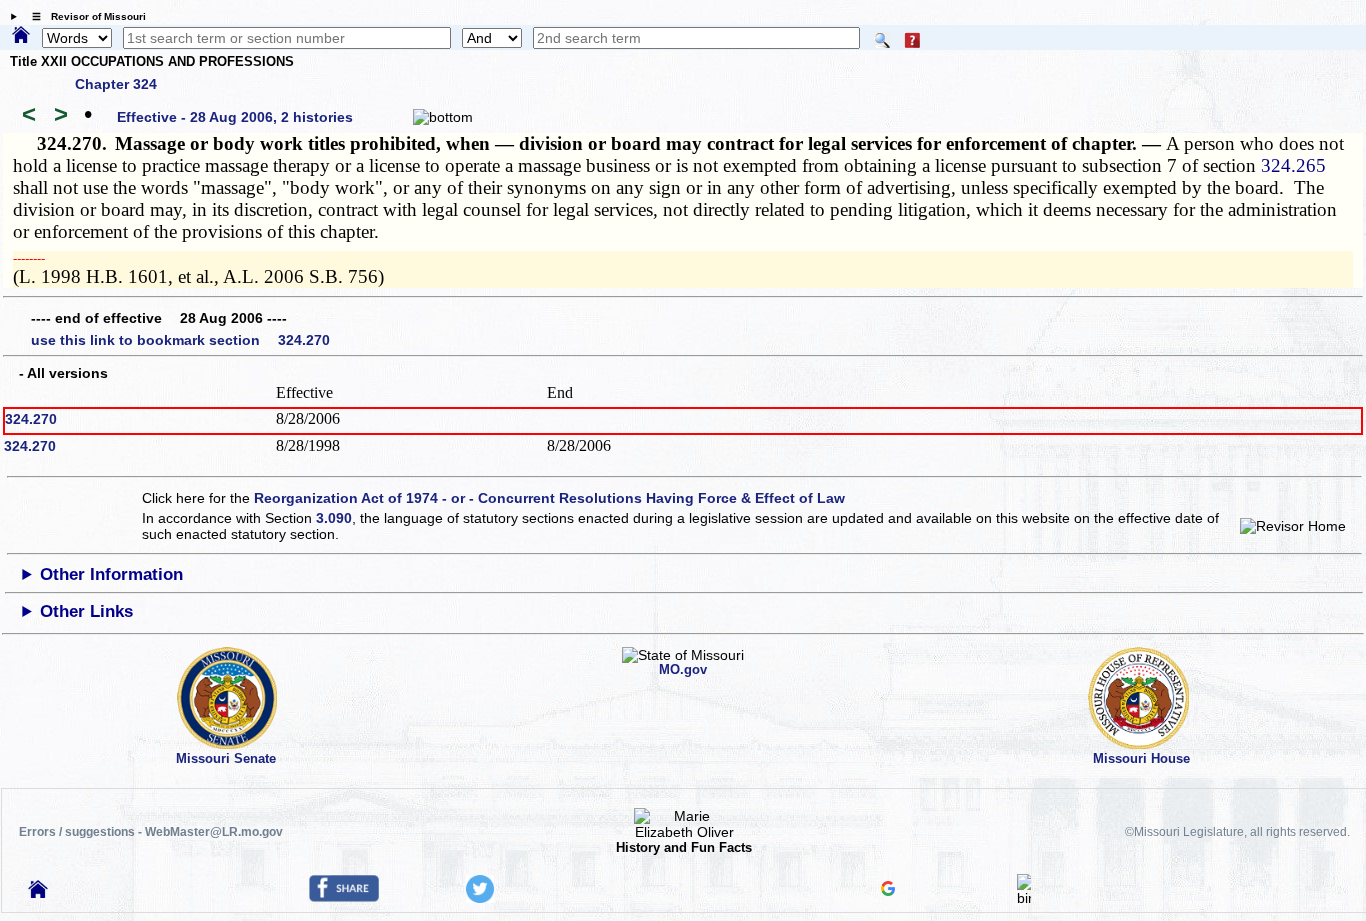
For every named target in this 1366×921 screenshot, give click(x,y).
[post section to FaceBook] (344, 897)
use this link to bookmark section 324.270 (180, 340)
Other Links (86, 611)
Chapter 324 (116, 84)
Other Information (111, 574)
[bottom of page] (443, 117)
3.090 (334, 518)
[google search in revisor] (888, 891)
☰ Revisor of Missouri (84, 16)
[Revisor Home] (38, 893)
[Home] (21, 36)
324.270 (31, 419)
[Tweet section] (480, 898)
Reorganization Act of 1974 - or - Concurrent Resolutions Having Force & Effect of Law (549, 498)
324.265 (1293, 165)
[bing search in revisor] (1024, 898)
